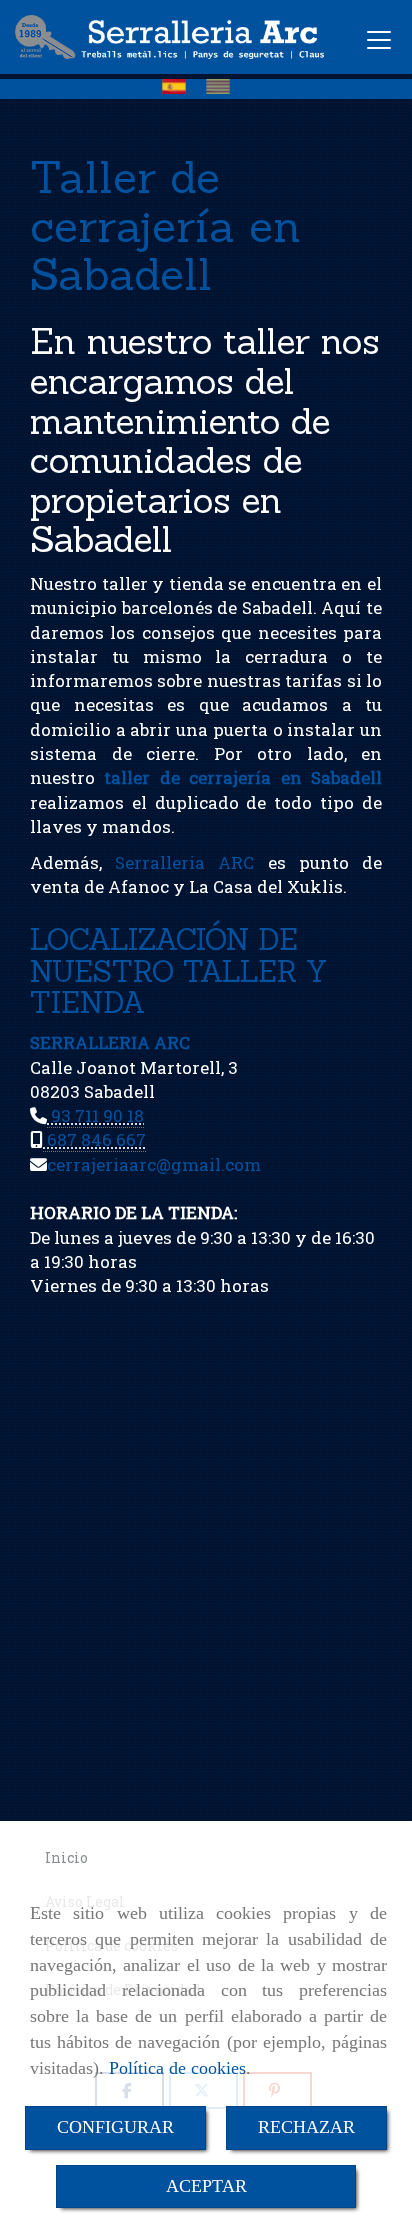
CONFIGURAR (115, 2127)
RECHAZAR (306, 2127)
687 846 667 (94, 1139)
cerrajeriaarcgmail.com (154, 1164)
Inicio (66, 1858)
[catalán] (223, 86)
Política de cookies (177, 2068)
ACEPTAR (206, 2186)
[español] (179, 86)
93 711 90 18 (95, 1115)
